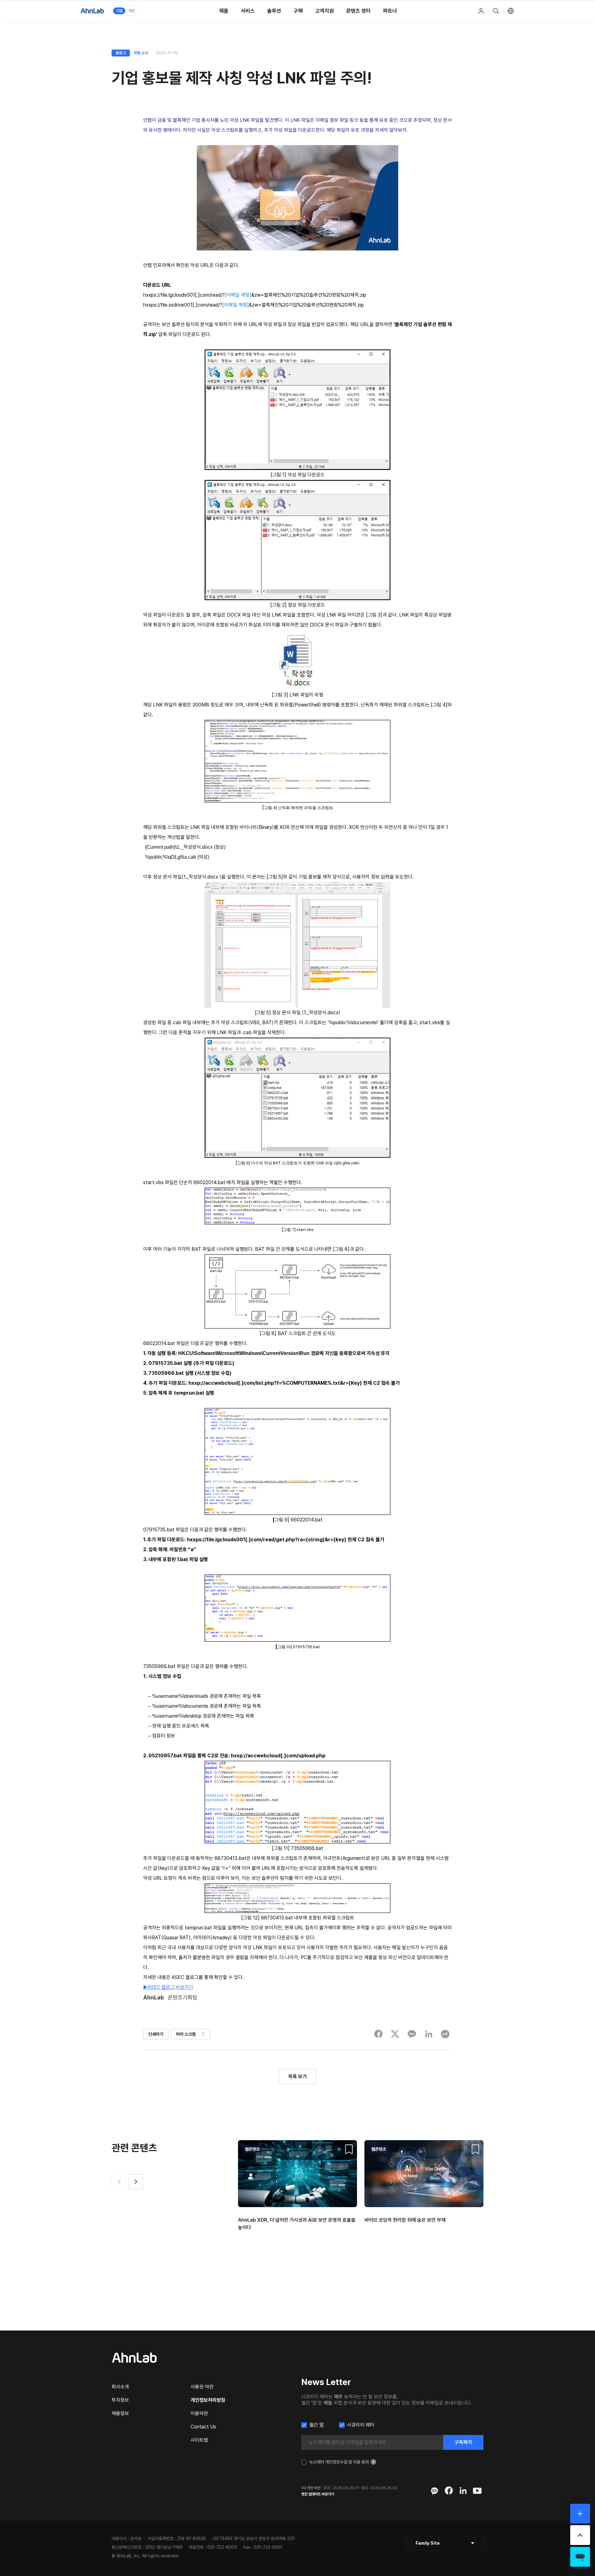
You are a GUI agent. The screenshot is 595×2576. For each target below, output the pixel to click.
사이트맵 (199, 2440)
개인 (131, 11)
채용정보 (120, 2413)
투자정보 (120, 2400)
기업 (119, 11)
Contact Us (203, 2427)
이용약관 (199, 2413)
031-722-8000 (222, 2547)
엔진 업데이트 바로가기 (318, 2494)
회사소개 (120, 2387)
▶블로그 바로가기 (168, 1987)
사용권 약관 (202, 2387)
